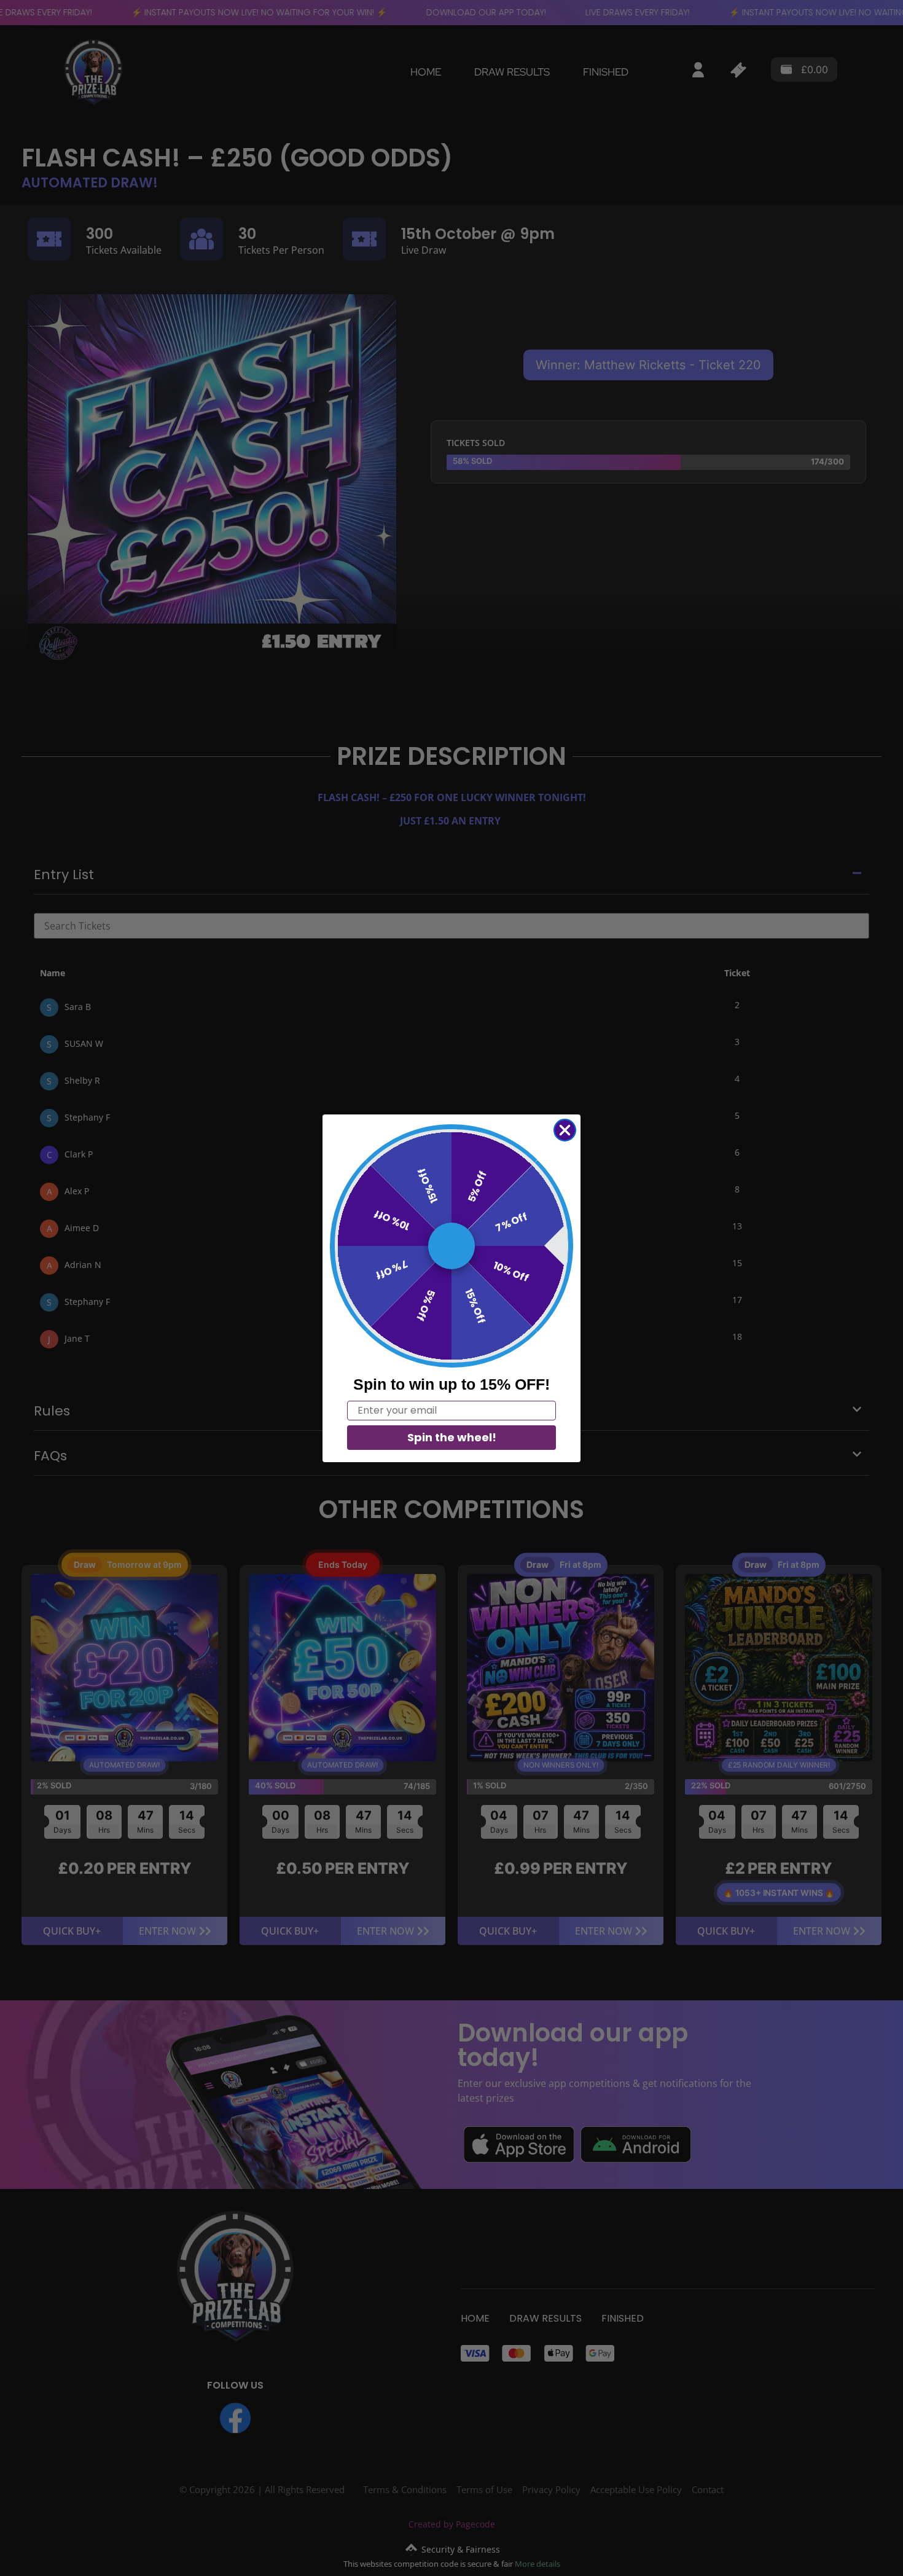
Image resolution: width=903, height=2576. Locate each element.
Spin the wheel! (452, 1437)
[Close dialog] (565, 1130)
